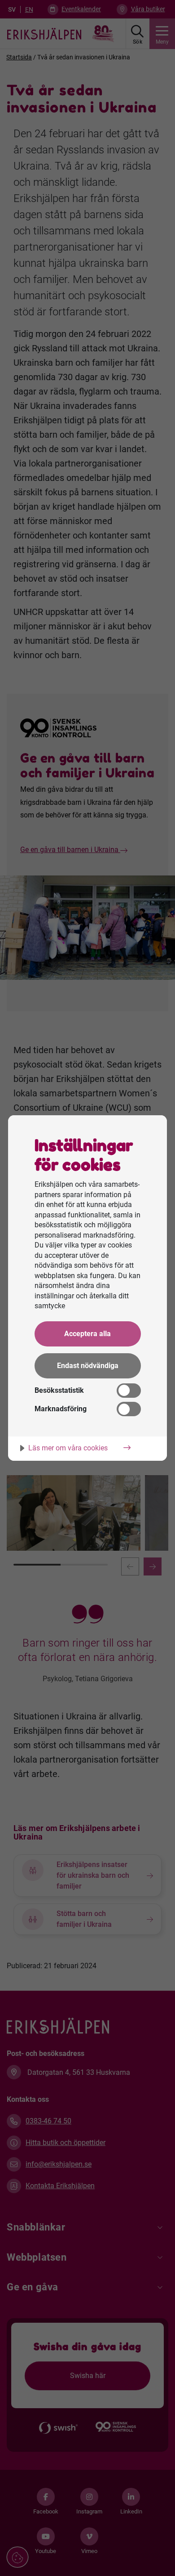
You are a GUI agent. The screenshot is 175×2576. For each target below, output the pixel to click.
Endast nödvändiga (88, 1366)
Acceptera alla (87, 1334)
